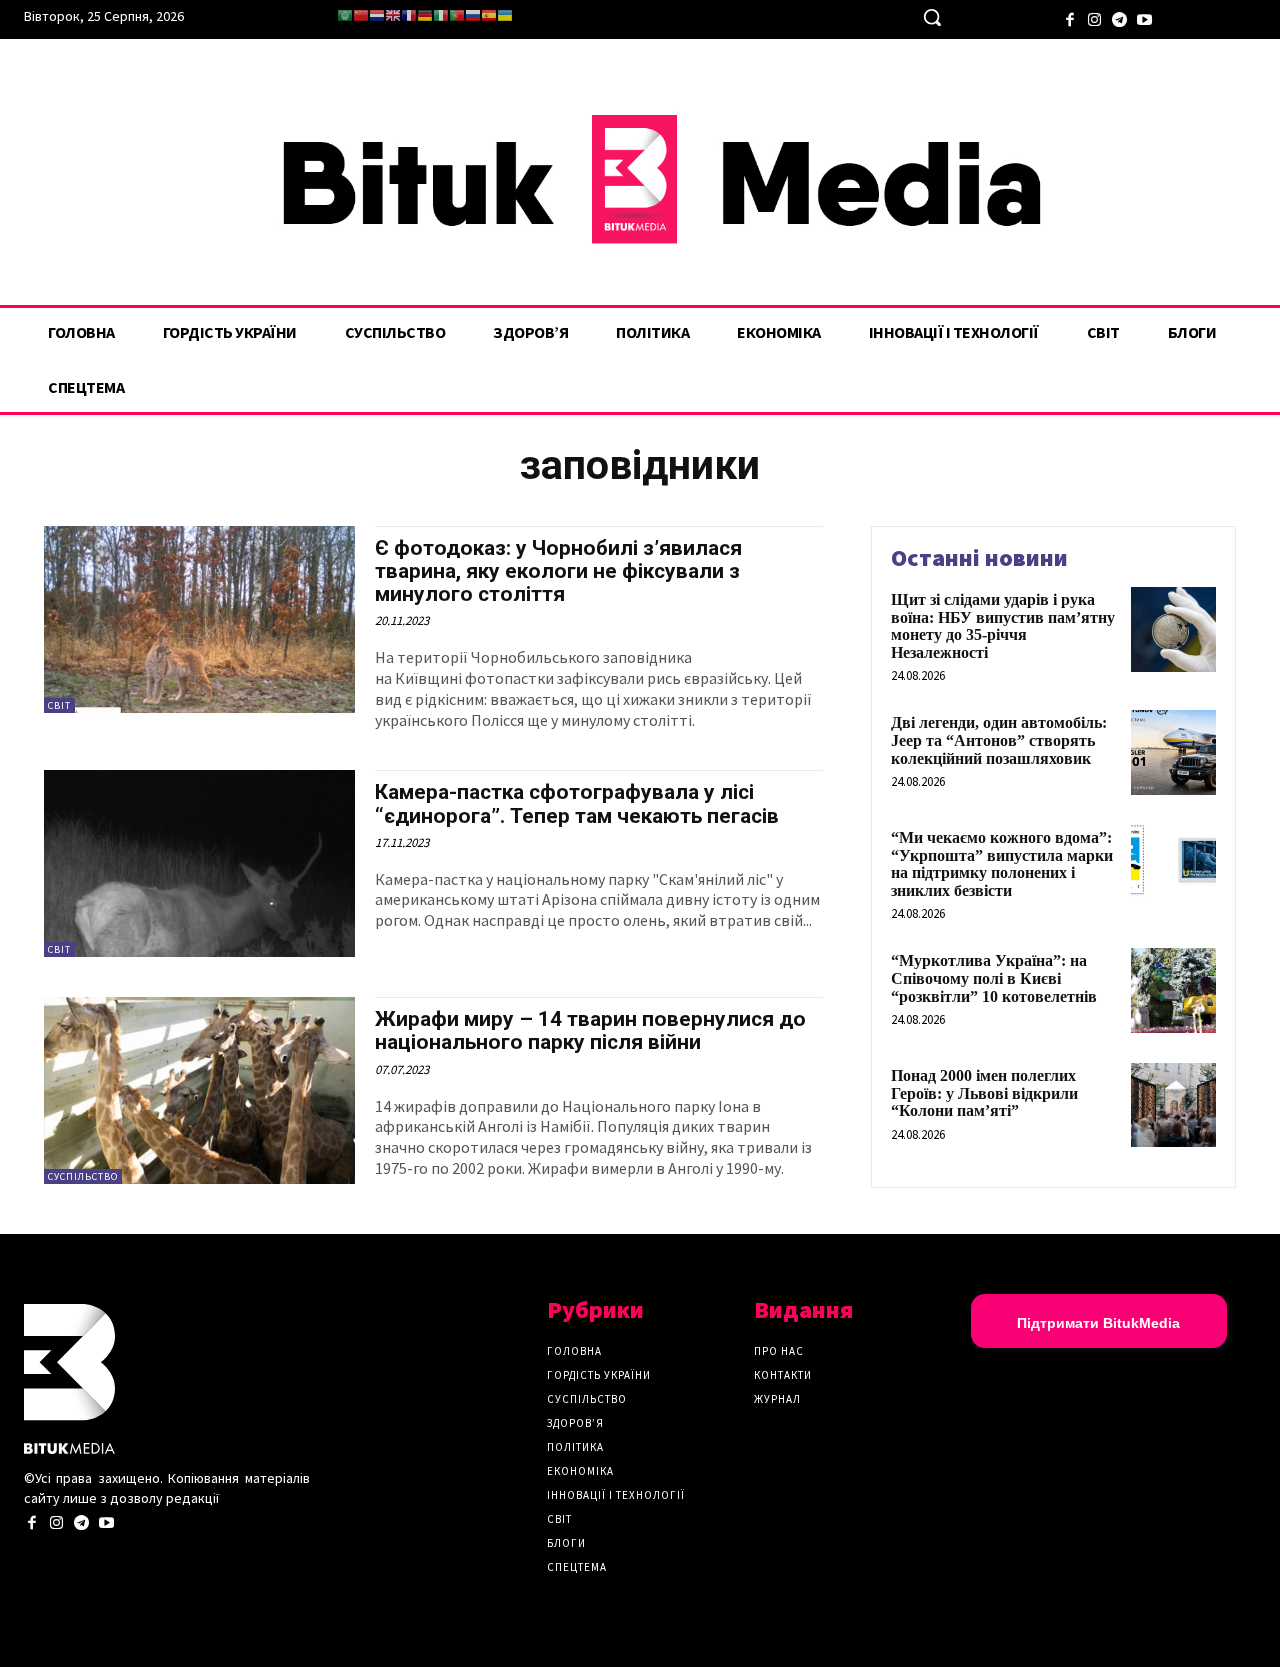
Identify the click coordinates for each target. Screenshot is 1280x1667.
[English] (393, 15)
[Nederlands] (377, 15)
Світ (59, 705)
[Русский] (473, 15)
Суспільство (83, 1176)
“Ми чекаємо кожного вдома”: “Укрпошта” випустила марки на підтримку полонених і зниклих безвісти (1002, 864)
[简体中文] (361, 15)
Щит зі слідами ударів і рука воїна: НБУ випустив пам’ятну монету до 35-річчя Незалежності (1003, 626)
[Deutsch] (425, 15)
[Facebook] (1069, 17)
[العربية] (345, 15)
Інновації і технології (616, 1495)
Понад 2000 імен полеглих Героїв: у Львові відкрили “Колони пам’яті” (984, 1093)
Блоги (566, 1543)
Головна (574, 1351)
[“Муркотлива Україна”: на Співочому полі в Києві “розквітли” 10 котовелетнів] (1173, 990)
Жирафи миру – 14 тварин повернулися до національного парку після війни (590, 1030)
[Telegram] (1119, 17)
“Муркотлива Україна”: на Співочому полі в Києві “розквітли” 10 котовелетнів (994, 978)
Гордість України (599, 1375)
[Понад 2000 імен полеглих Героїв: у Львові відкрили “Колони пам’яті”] (1173, 1105)
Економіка (580, 1471)
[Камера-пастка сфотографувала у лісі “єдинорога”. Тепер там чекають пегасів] (199, 863)
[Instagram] (1094, 17)
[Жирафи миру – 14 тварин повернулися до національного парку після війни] (199, 1090)
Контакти (783, 1375)
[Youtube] (1144, 17)
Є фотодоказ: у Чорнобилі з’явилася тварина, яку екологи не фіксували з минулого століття (558, 571)
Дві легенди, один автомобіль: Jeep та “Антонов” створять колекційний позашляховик (999, 740)
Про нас (779, 1351)
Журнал (777, 1399)
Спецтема (577, 1567)
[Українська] (505, 15)
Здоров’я (575, 1423)
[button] (932, 17)
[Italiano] (441, 15)
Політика (575, 1447)
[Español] (489, 15)
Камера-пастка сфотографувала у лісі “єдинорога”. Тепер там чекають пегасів (577, 803)
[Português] (457, 15)
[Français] (409, 15)
